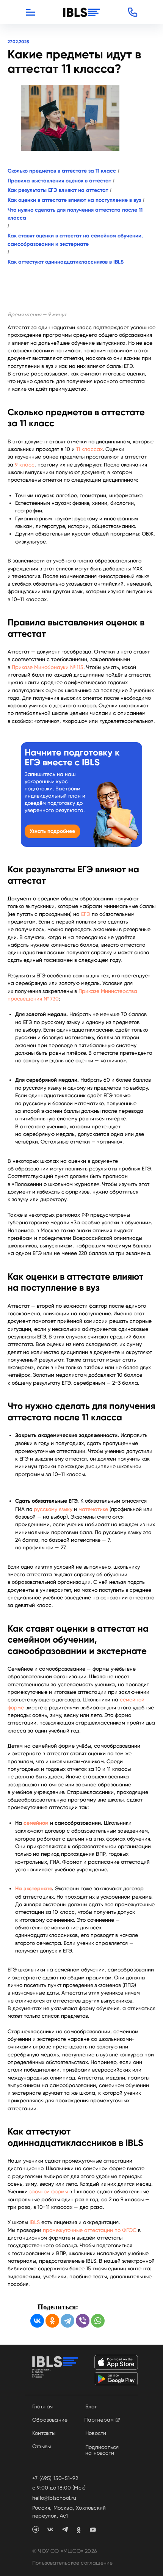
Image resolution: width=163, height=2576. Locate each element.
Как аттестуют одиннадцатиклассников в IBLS (66, 262)
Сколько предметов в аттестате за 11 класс (62, 171)
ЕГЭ (86, 914)
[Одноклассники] (52, 2321)
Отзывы (42, 2446)
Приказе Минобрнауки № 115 (48, 667)
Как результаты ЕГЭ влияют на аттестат (58, 190)
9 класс (25, 465)
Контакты (44, 2433)
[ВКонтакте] (37, 2321)
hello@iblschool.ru (54, 2498)
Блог (91, 2406)
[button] (133, 12)
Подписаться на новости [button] (102, 2450)
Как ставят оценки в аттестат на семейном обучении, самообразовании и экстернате (75, 240)
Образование (50, 2420)
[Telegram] (67, 2321)
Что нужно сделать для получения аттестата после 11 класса (75, 214)
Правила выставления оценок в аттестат (59, 181)
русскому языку (53, 1509)
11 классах (89, 449)
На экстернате (34, 1889)
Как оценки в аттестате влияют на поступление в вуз (74, 200)
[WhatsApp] (98, 2321)
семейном (37, 1823)
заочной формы (49, 2191)
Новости (96, 2433)
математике (93, 1509)
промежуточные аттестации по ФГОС (90, 2230)
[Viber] (83, 2321)
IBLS (35, 2222)
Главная (42, 2406)
